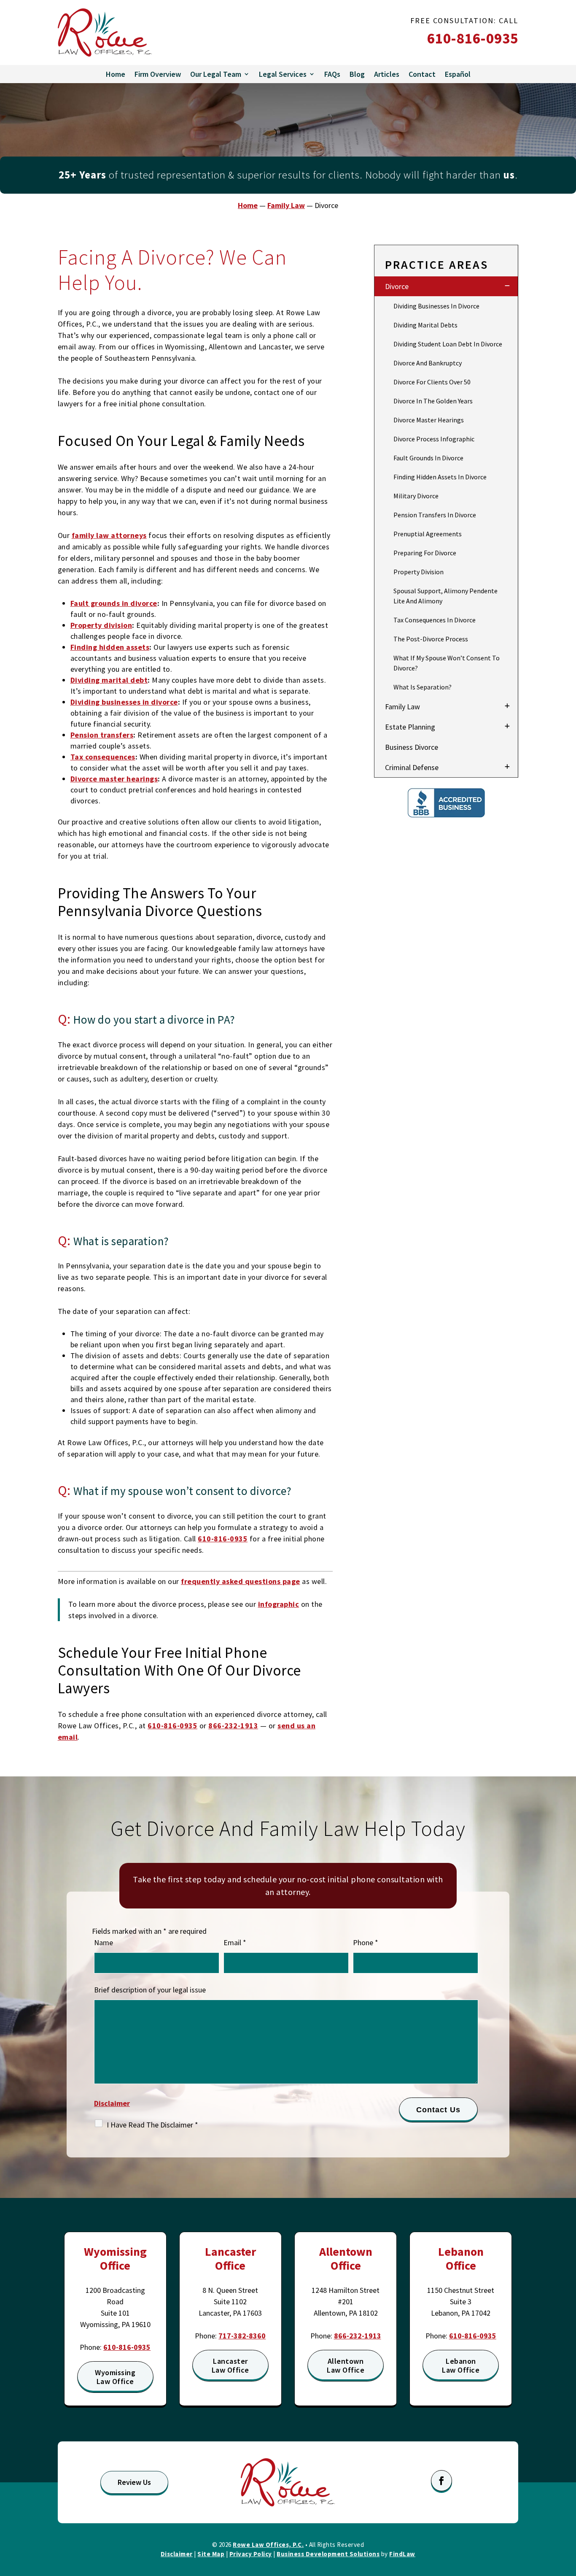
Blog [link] (357, 74)
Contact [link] (422, 74)
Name (104, 1942)
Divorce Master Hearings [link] (429, 420)
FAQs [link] (332, 74)
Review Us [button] (134, 2482)
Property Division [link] (419, 572)
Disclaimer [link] (177, 2554)
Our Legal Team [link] (216, 74)
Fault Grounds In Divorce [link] (428, 458)
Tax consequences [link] (103, 757)
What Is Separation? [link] (423, 687)
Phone (366, 1942)
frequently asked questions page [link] (241, 1581)
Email (235, 1942)
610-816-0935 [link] (473, 38)
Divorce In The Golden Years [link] (433, 401)
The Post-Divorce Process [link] (431, 639)
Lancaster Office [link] (230, 2259)
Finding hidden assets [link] (110, 647)
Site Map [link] (211, 2554)
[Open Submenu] (507, 286)
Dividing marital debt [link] (109, 680)
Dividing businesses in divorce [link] (124, 702)
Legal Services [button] (283, 74)
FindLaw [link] (402, 2554)
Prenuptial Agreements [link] (428, 534)
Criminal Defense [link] (412, 767)
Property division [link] (101, 625)
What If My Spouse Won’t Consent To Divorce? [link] (447, 663)
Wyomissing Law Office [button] (115, 2377)
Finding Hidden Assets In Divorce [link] (440, 477)
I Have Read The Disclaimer (152, 2125)
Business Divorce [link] (412, 747)
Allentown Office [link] (346, 2259)
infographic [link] (279, 1604)
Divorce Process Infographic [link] (434, 439)
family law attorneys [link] (109, 535)
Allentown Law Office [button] (346, 2366)
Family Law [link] (402, 707)
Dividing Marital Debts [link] (425, 325)
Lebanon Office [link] (461, 2259)
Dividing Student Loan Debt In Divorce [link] (448, 344)
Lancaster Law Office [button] (230, 2366)
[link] (105, 32)
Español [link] (458, 74)
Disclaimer (112, 2103)
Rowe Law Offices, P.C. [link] (268, 2545)
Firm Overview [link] (158, 74)
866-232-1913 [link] (233, 1726)
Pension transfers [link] (102, 735)
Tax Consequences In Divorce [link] (435, 620)
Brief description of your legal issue (150, 1990)
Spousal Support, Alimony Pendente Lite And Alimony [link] (445, 596)
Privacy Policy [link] (251, 2554)
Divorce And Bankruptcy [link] (428, 363)
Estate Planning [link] (410, 727)
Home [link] (116, 74)
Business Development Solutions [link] (328, 2554)
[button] (441, 2481)
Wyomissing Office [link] (115, 2259)
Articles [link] (387, 74)
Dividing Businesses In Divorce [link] (436, 306)
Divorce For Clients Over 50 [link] (432, 382)
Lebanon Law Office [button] (461, 2366)
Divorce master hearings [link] (114, 779)
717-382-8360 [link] (242, 2336)
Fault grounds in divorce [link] (114, 603)
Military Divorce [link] (416, 496)
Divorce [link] (397, 286)
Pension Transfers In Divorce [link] (435, 515)
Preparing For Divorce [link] (425, 553)
